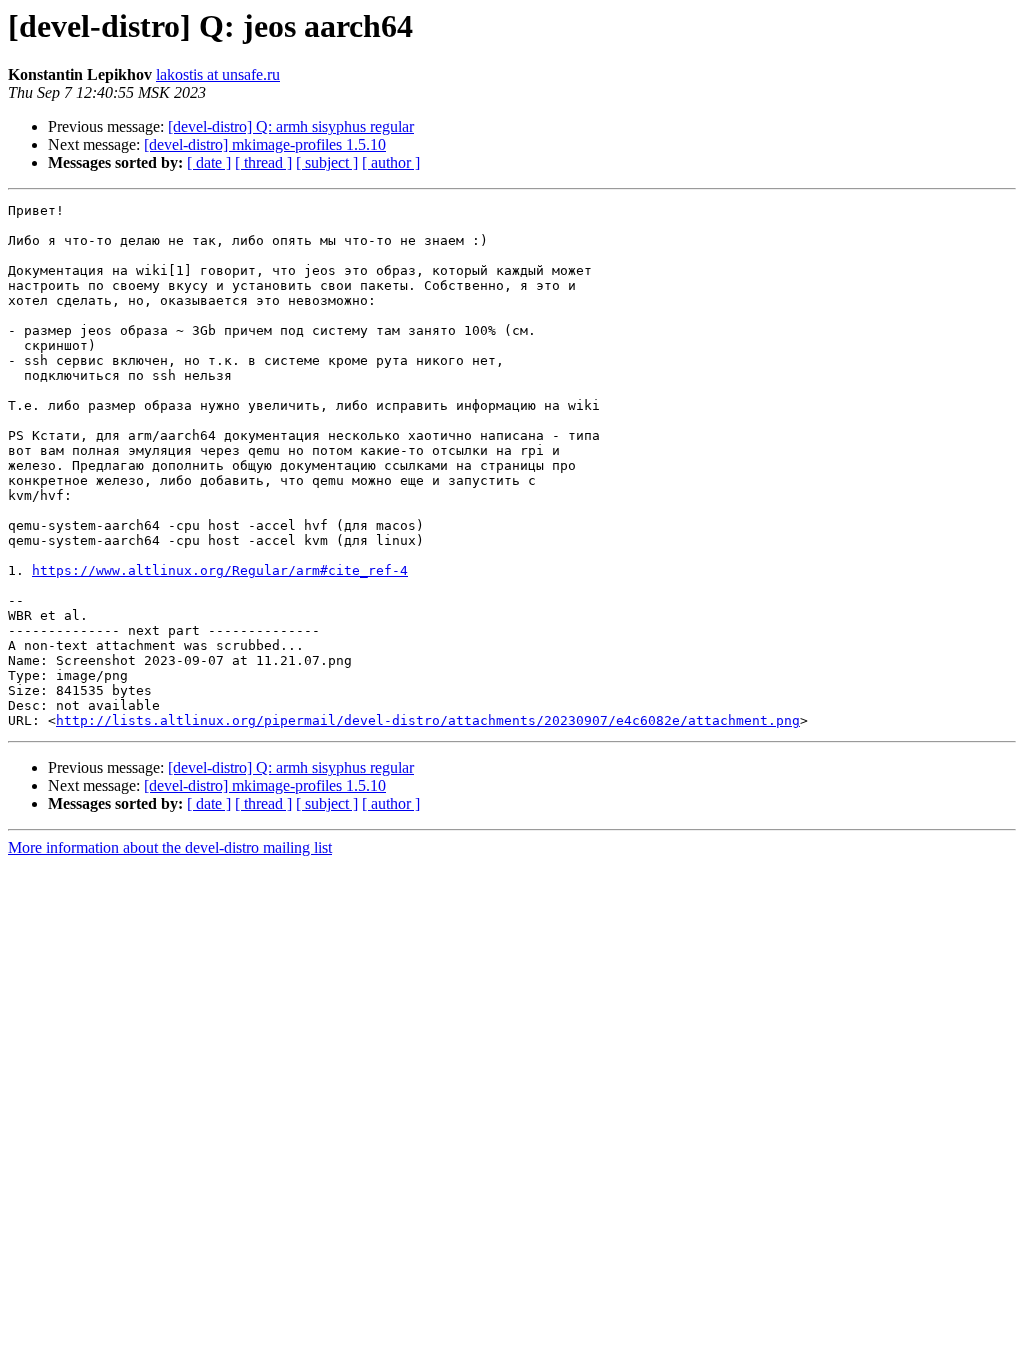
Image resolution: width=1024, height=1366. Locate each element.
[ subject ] (327, 162)
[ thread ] (263, 162)
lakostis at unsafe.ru (218, 74)
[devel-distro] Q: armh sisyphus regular (291, 126)
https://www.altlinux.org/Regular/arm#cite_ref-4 (220, 570)
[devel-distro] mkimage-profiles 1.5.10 (265, 144)
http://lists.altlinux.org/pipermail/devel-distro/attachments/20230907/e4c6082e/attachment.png (428, 720)
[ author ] (391, 162)
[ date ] (209, 162)
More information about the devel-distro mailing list (170, 847)
